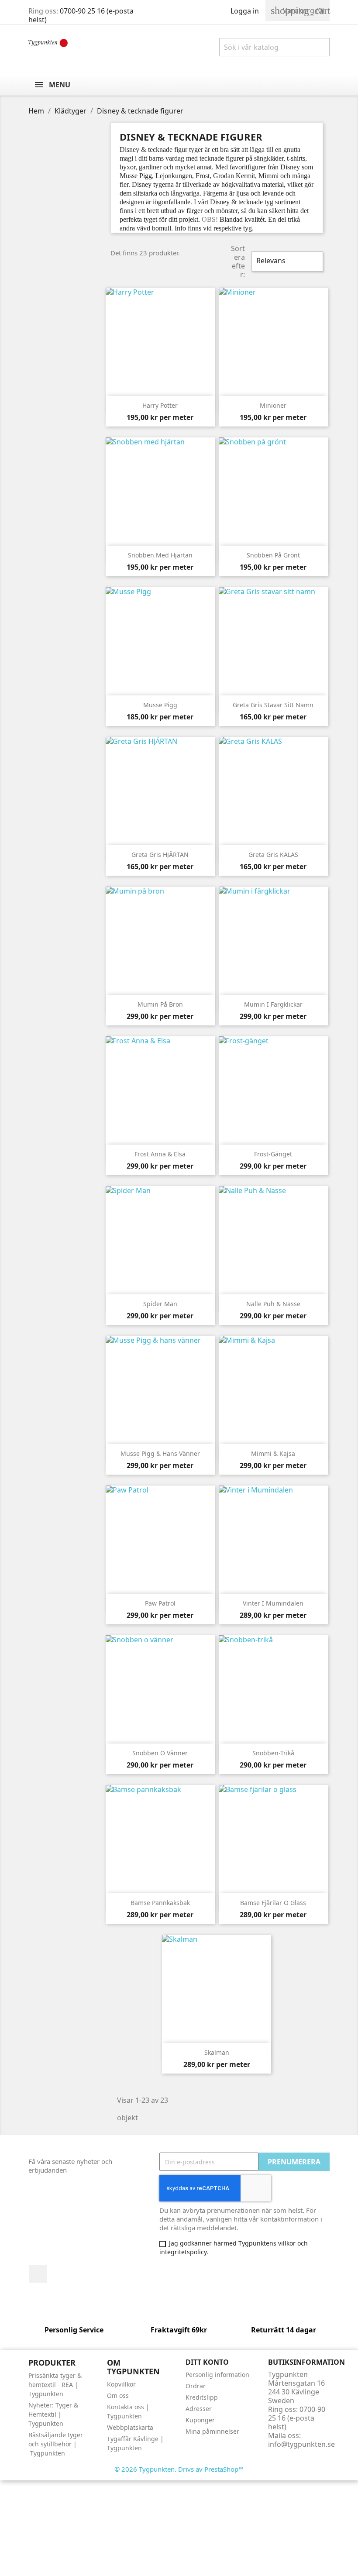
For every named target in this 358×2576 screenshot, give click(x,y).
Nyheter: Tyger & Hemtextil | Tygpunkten (53, 2414)
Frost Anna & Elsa (160, 1154)
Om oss (118, 2395)
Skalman (217, 2052)
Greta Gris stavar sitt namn (273, 705)
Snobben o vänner (160, 1753)
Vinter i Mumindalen (273, 1603)
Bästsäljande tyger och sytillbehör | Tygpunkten (56, 2444)
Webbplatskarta (130, 2427)
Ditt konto (207, 2362)
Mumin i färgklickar (273, 1004)
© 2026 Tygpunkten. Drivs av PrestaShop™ (179, 2469)
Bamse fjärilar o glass (273, 1903)
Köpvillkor (121, 2384)
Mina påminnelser (212, 2431)
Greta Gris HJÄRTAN (160, 855)
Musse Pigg (160, 705)
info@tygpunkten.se (301, 2444)
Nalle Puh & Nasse (273, 1304)
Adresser (199, 2409)
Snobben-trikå (273, 1753)
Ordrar (196, 2386)
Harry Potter (160, 405)
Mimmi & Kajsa (273, 1453)
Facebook (38, 2274)
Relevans (286, 261)
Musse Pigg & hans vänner (160, 1453)
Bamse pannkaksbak (160, 1903)
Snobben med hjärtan (160, 555)
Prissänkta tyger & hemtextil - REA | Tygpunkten (55, 2385)
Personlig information (217, 2375)
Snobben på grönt (273, 555)
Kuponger (200, 2420)
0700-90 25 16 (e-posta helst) (81, 15)
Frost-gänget (273, 1154)
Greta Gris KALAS (273, 855)
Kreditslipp (202, 2397)
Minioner (273, 405)
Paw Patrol (160, 1603)
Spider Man (160, 1304)
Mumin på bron (160, 1004)
